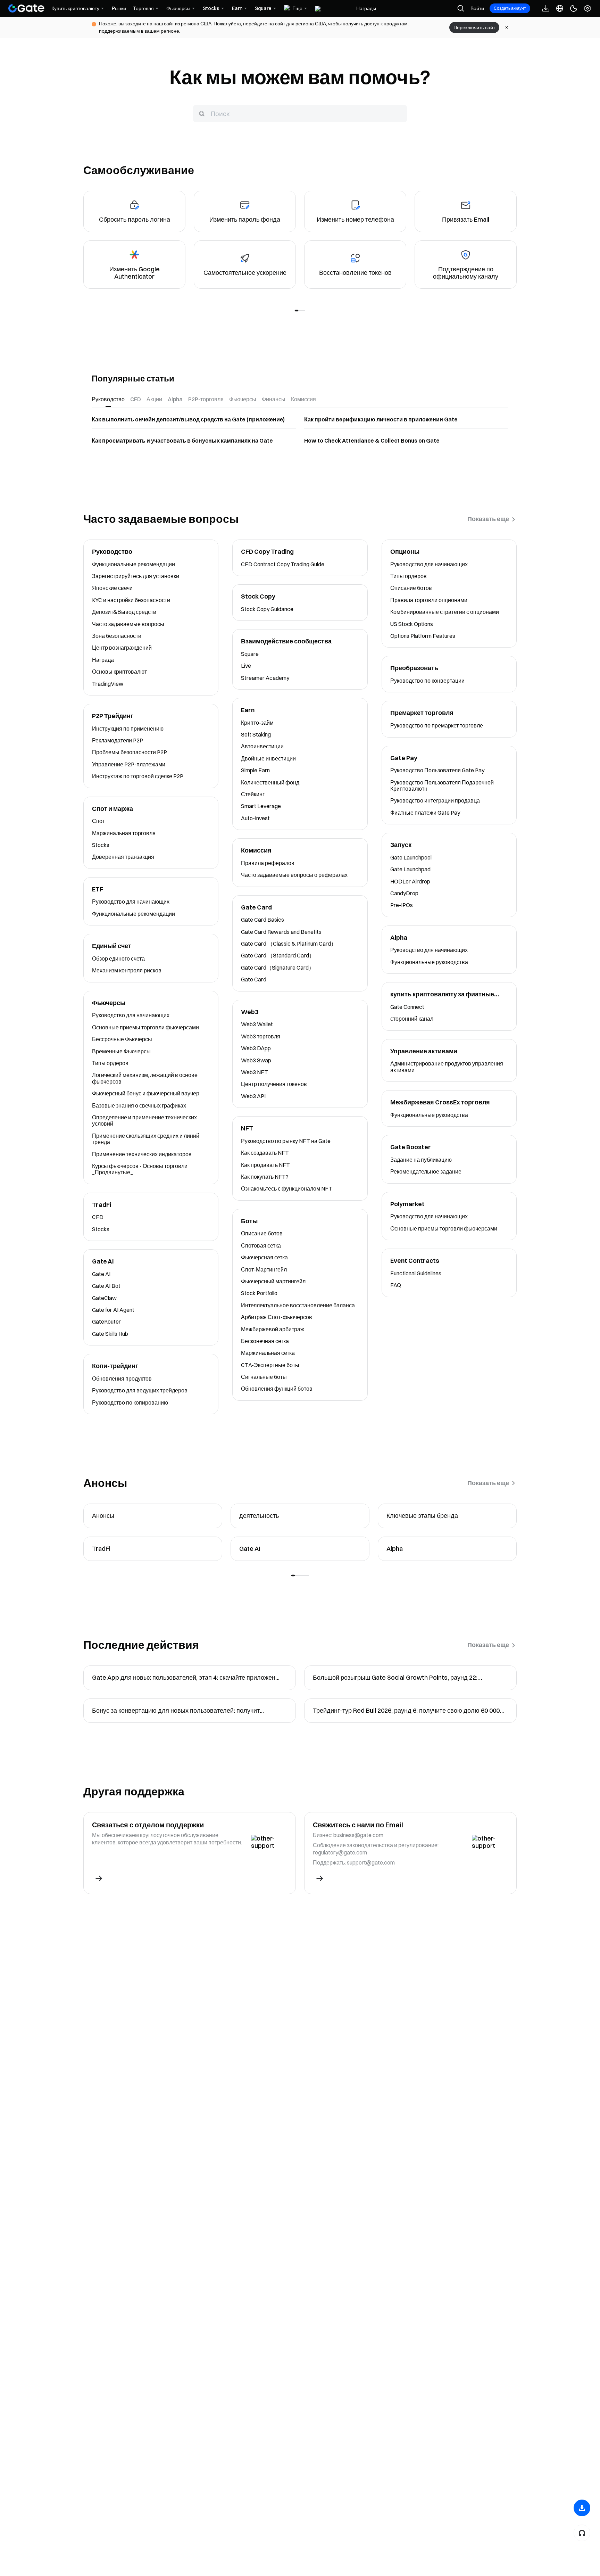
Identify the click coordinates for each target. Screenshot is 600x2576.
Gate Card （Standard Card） (278, 955)
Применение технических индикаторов (142, 1154)
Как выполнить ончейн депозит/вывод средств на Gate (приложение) (188, 419)
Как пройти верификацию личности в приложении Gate (381, 419)
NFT (247, 1129)
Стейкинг (253, 794)
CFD (98, 1217)
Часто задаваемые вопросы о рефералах (294, 875)
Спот (98, 821)
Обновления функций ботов (277, 1389)
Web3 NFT (255, 1072)
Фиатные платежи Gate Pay (425, 813)
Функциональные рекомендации (134, 564)
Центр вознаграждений (122, 648)
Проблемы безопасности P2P (130, 752)
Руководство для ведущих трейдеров (140, 1390)
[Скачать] (582, 2508)
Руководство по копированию (130, 1402)
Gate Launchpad (410, 869)
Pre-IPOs (402, 905)
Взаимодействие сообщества (286, 641)
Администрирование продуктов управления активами (447, 1067)
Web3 (250, 1012)
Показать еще (488, 519)
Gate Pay (404, 758)
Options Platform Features (423, 636)
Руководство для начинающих (131, 902)
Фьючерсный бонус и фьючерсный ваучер (146, 1093)
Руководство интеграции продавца (435, 800)
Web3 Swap (256, 1060)
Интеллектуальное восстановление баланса (298, 1305)
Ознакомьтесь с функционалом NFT (287, 1188)
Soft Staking (256, 734)
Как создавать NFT (265, 1153)
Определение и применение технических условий (144, 1121)
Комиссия (256, 851)
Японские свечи (112, 588)
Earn (248, 710)
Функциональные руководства (429, 962)
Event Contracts (415, 1261)
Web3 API (253, 1096)
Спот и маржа (112, 809)
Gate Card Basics (262, 920)
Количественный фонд (270, 782)
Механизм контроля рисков (127, 970)
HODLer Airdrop (410, 881)
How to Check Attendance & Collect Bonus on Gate (372, 441)
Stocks (101, 845)
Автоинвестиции (262, 746)
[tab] (108, 400)
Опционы (405, 552)
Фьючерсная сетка (264, 1257)
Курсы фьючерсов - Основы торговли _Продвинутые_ (140, 1169)
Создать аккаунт (510, 8)
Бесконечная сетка (265, 1341)
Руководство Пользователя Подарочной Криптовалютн (442, 786)
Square (250, 654)
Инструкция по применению (128, 729)
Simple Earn (255, 770)
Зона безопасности (117, 636)
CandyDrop (404, 893)
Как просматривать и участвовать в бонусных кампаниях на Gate (182, 441)
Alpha (399, 938)
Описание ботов (262, 1233)
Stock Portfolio (259, 1293)
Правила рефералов (268, 863)
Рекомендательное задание (426, 1171)
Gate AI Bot (106, 1286)
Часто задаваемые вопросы (128, 624)
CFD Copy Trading (267, 552)
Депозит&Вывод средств (124, 612)
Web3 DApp (256, 1048)
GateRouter (106, 1322)
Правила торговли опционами (429, 600)
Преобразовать (414, 668)
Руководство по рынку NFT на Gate (286, 1141)
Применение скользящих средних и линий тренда (146, 1139)
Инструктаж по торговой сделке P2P (138, 776)
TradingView (108, 684)
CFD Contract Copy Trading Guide (283, 564)
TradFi (102, 1205)
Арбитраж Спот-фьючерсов (277, 1317)
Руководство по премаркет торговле (437, 725)
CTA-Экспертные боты (270, 1365)
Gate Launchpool (411, 857)
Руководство (112, 552)
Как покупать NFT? (265, 1177)
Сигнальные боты (264, 1377)
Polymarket (407, 1204)
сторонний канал (412, 1019)
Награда (103, 660)
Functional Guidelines (416, 1273)
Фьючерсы (109, 1003)
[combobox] (300, 114)
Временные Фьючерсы (121, 1051)
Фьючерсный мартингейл (273, 1281)
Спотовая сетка (261, 1245)
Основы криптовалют (119, 672)
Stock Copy (258, 597)
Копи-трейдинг (115, 1366)
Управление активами (424, 1051)
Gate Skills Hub (110, 1334)
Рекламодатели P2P (118, 740)
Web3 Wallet (257, 1024)
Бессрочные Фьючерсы (122, 1039)
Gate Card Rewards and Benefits (281, 932)
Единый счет (112, 946)
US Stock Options (412, 624)
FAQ (396, 1285)
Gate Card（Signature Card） (278, 968)
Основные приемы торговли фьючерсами (145, 1027)
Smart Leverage (261, 806)
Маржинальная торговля (124, 833)
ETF (98, 890)
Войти (477, 8)
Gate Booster (411, 1147)
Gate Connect (407, 1007)
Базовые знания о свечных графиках (139, 1105)
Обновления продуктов (122, 1378)
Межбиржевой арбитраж (273, 1329)
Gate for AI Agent (113, 1310)
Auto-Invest (255, 818)
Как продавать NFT (265, 1165)
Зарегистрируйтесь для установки (136, 576)
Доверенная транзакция (123, 857)
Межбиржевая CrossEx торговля (440, 1102)
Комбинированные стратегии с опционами (445, 612)
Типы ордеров (110, 1063)
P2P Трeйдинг (113, 716)
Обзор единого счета (118, 958)
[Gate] (26, 8)
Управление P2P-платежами (129, 764)
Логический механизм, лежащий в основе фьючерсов (145, 1078)
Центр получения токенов (274, 1084)
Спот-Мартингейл (264, 1269)
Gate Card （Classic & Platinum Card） (289, 944)
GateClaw (104, 1298)
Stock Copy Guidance (267, 609)
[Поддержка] (582, 2533)
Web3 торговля (261, 1036)
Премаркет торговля (422, 713)
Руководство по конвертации (427, 681)
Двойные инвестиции (268, 758)
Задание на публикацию (421, 1160)
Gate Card (256, 908)
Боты (249, 1221)
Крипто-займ (257, 723)
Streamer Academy (265, 678)
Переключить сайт (474, 27)
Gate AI (103, 1262)
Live (246, 666)
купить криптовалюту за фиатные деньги (442, 994)
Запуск (401, 845)
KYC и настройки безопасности (131, 600)
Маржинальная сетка (268, 1353)
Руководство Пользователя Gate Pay (437, 770)
